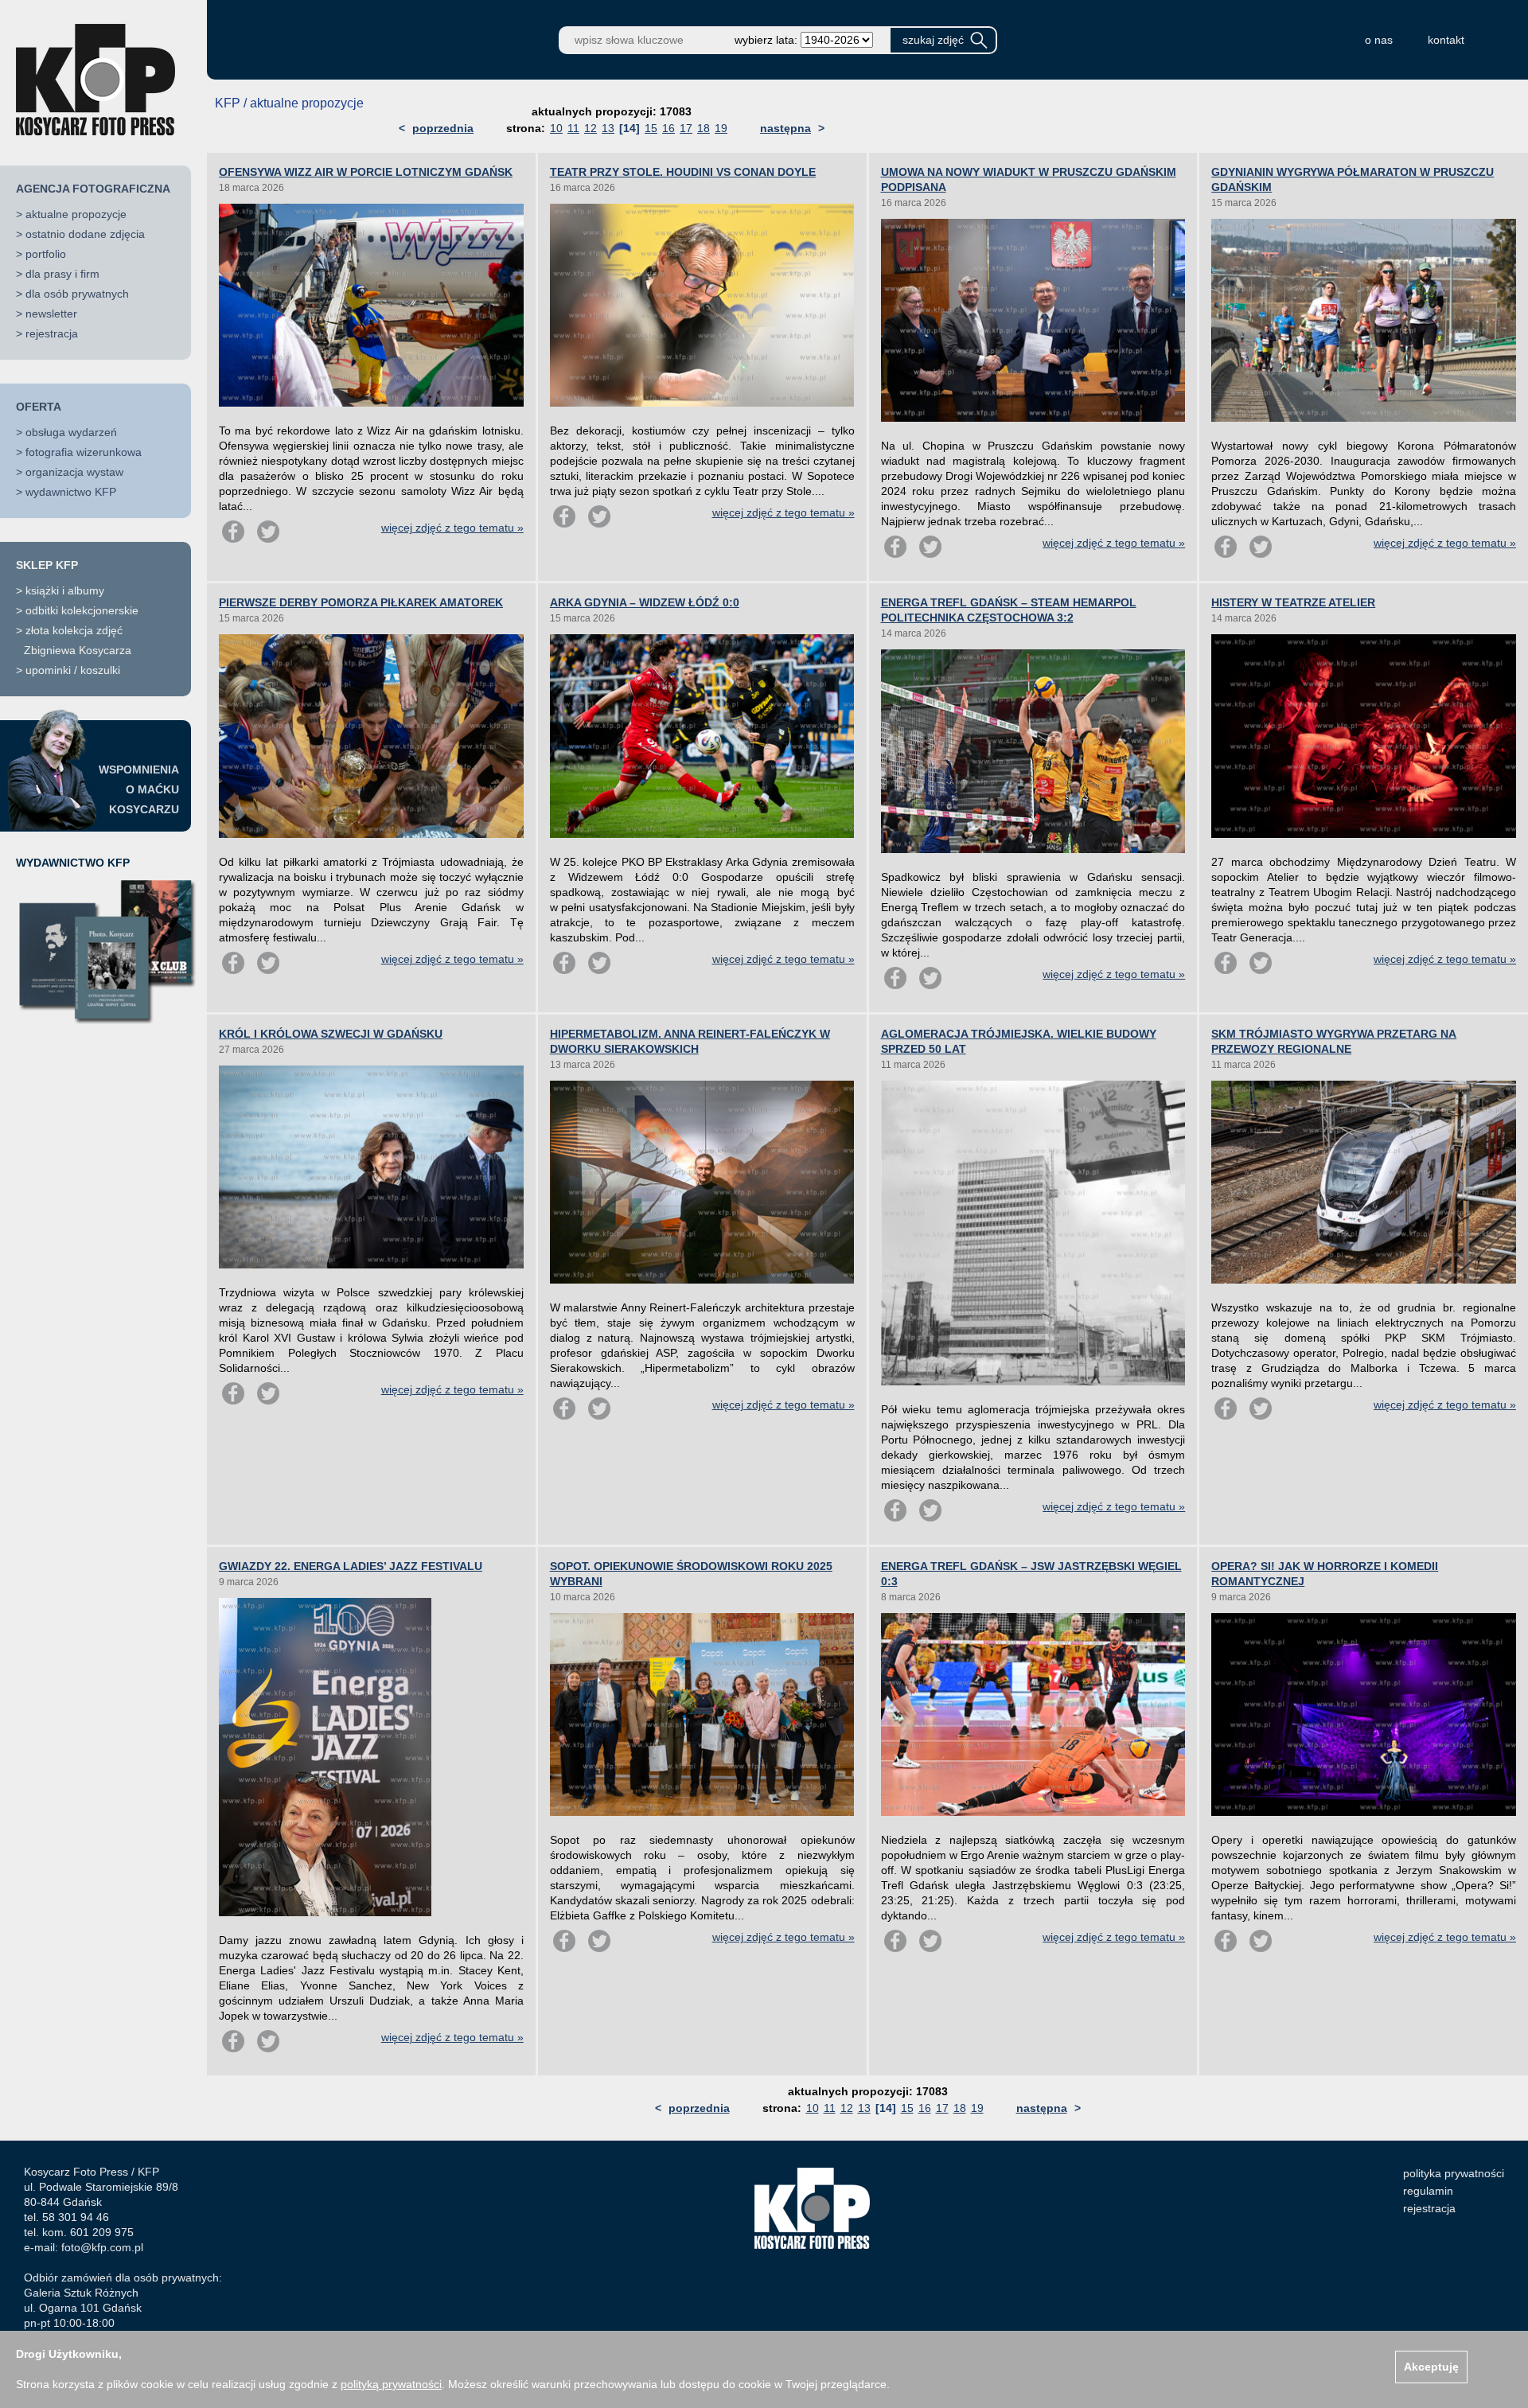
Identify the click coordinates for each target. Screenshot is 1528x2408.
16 (668, 128)
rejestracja (52, 333)
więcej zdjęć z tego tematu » (452, 528)
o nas (1379, 40)
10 (556, 128)
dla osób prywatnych (77, 294)
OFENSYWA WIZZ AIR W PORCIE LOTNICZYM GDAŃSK (366, 172)
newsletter (51, 314)
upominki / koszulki (73, 670)
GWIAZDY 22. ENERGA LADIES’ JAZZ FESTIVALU (351, 1566)
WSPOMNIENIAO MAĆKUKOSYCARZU (139, 789)
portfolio (46, 254)
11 (573, 128)
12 (591, 128)
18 (704, 128)
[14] (630, 128)
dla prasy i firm (62, 274)
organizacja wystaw (74, 472)
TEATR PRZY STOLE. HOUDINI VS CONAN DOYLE (683, 172)
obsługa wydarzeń (71, 432)
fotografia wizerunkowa (84, 452)
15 (651, 128)
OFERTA (39, 407)
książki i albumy (65, 590)
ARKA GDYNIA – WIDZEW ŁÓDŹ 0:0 (645, 602)
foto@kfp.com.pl (102, 2247)
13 (608, 128)
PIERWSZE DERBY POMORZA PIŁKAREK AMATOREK (361, 602)
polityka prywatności (1454, 2173)
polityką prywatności (391, 2384)
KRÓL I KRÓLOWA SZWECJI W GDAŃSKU (331, 1034)
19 (721, 128)
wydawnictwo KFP (71, 492)
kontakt (1446, 40)
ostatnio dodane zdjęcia (85, 234)
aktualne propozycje (76, 214)
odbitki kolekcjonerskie (82, 610)
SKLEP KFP (47, 565)
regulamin (1428, 2191)
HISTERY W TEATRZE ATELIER (1293, 602)
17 (686, 128)
